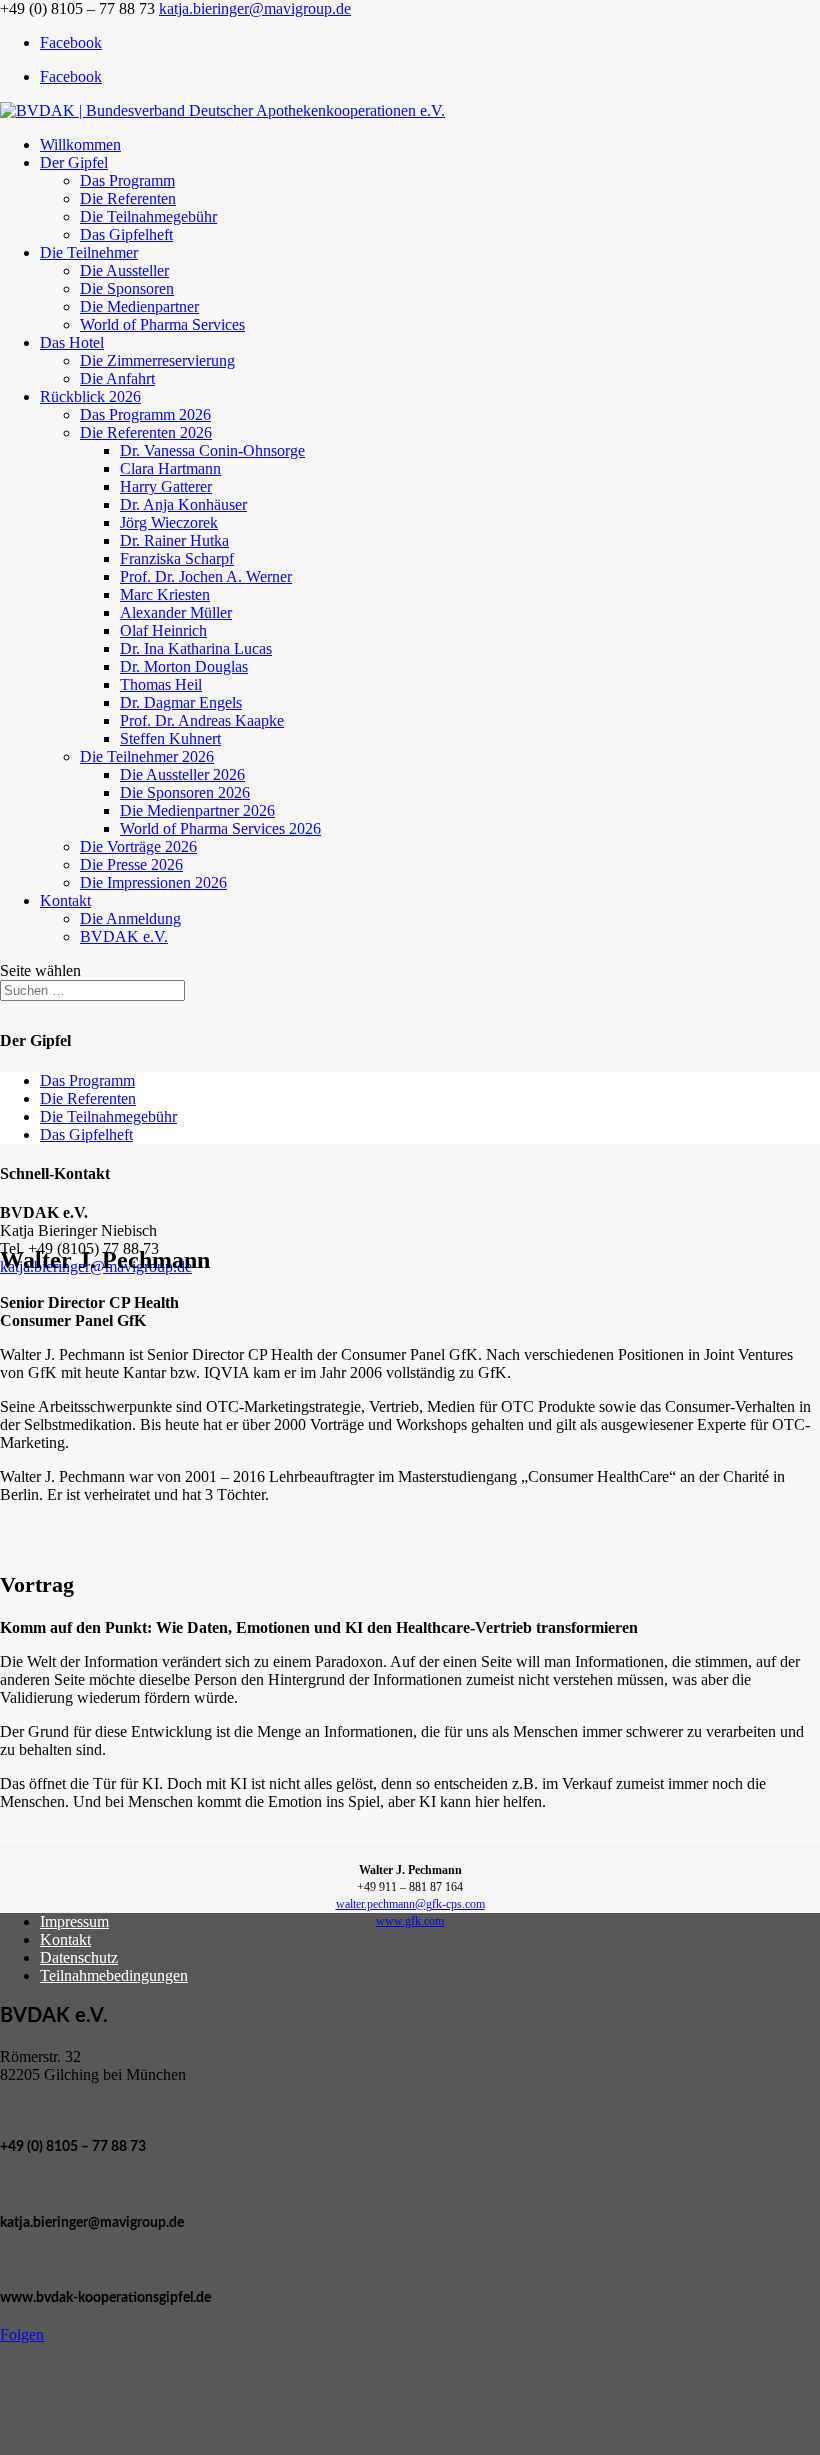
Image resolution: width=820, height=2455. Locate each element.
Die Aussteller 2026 (182, 774)
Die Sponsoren (127, 288)
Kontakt (65, 900)
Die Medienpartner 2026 (197, 810)
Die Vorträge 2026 (138, 846)
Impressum (74, 1921)
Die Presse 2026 (131, 864)
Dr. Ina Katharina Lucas (196, 648)
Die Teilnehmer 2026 (147, 756)
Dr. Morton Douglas (184, 666)
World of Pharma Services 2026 (220, 828)
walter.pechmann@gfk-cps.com (410, 1904)
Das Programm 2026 (145, 414)
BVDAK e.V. (124, 936)
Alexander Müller (176, 612)
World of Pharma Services (162, 324)
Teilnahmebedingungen (114, 1975)
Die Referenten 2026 (146, 432)
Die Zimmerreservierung (157, 360)
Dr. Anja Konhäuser (183, 504)
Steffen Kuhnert (170, 738)
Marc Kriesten (165, 594)
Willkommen (80, 144)
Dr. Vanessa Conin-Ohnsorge (212, 450)
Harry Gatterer (166, 486)
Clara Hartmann (170, 468)
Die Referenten (128, 198)
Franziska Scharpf (177, 558)
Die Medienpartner (139, 306)
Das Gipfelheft (126, 234)
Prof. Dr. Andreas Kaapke (202, 720)
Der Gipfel (74, 162)
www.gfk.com (410, 1921)
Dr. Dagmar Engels (181, 702)
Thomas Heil (161, 684)
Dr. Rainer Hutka (174, 540)
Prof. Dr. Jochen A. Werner (206, 576)
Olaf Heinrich (163, 630)
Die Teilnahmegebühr (148, 216)
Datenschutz (79, 1957)
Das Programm (127, 180)
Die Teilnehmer (89, 252)
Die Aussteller (124, 270)
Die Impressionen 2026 (153, 882)
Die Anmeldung (130, 918)
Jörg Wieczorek (169, 522)
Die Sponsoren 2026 (185, 792)
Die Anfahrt (117, 378)
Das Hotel (72, 342)
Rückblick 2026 (90, 396)
